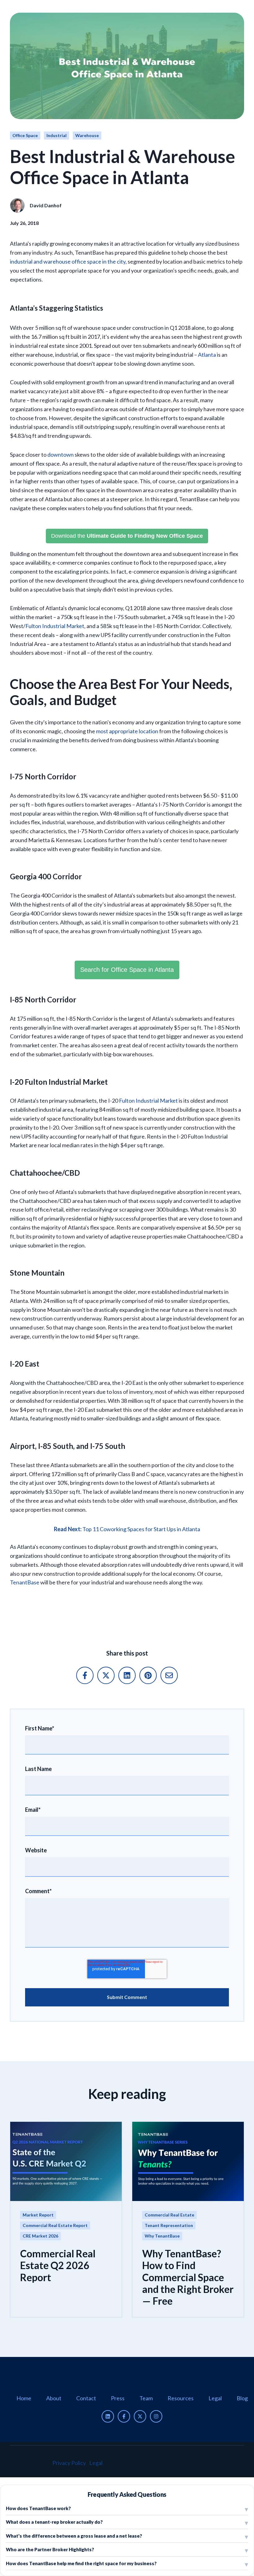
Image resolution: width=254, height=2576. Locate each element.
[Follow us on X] (140, 2416)
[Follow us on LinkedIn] (108, 2416)
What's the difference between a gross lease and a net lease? (74, 2536)
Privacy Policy (69, 2463)
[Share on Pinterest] (148, 1675)
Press (118, 2398)
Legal (215, 2398)
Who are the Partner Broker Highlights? (50, 2549)
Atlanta (207, 355)
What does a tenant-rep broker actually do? (54, 2522)
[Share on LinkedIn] (127, 1675)
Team (146, 2398)
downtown (61, 454)
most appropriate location (127, 731)
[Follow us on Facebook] (124, 2416)
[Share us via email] (169, 1675)
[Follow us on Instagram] (156, 2416)
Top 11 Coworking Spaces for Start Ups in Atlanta (127, 1529)
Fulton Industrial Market (55, 626)
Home (24, 2398)
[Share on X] (106, 1675)
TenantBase (25, 1582)
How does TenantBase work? (38, 2508)
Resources (181, 2398)
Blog (242, 2398)
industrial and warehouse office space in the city (68, 261)
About (54, 2398)
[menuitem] (24, 2398)
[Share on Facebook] (85, 1675)
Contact (86, 2398)
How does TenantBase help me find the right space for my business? (81, 2563)
